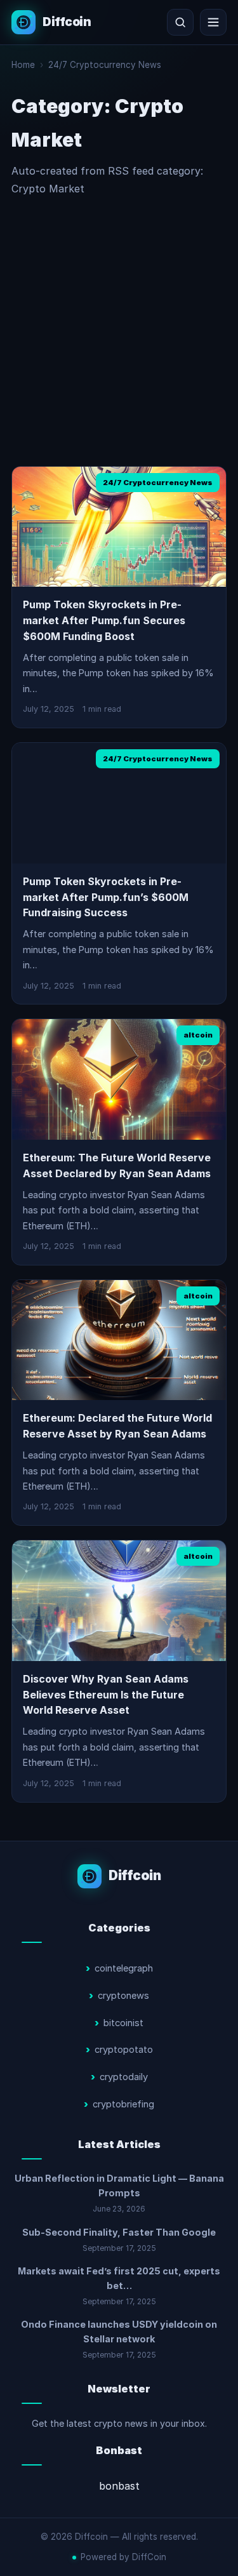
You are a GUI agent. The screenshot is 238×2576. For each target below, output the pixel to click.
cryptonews (123, 1996)
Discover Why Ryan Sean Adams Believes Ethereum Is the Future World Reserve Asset (106, 1695)
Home (23, 65)
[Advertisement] (119, 332)
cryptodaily (124, 2077)
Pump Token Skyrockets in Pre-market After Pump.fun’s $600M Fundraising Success (106, 897)
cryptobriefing (123, 2104)
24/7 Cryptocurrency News (105, 65)
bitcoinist (123, 2023)
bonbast (119, 2486)
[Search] (180, 22)
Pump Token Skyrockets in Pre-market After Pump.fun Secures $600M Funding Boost (104, 620)
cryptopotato (124, 2050)
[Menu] (213, 22)
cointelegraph (124, 1968)
